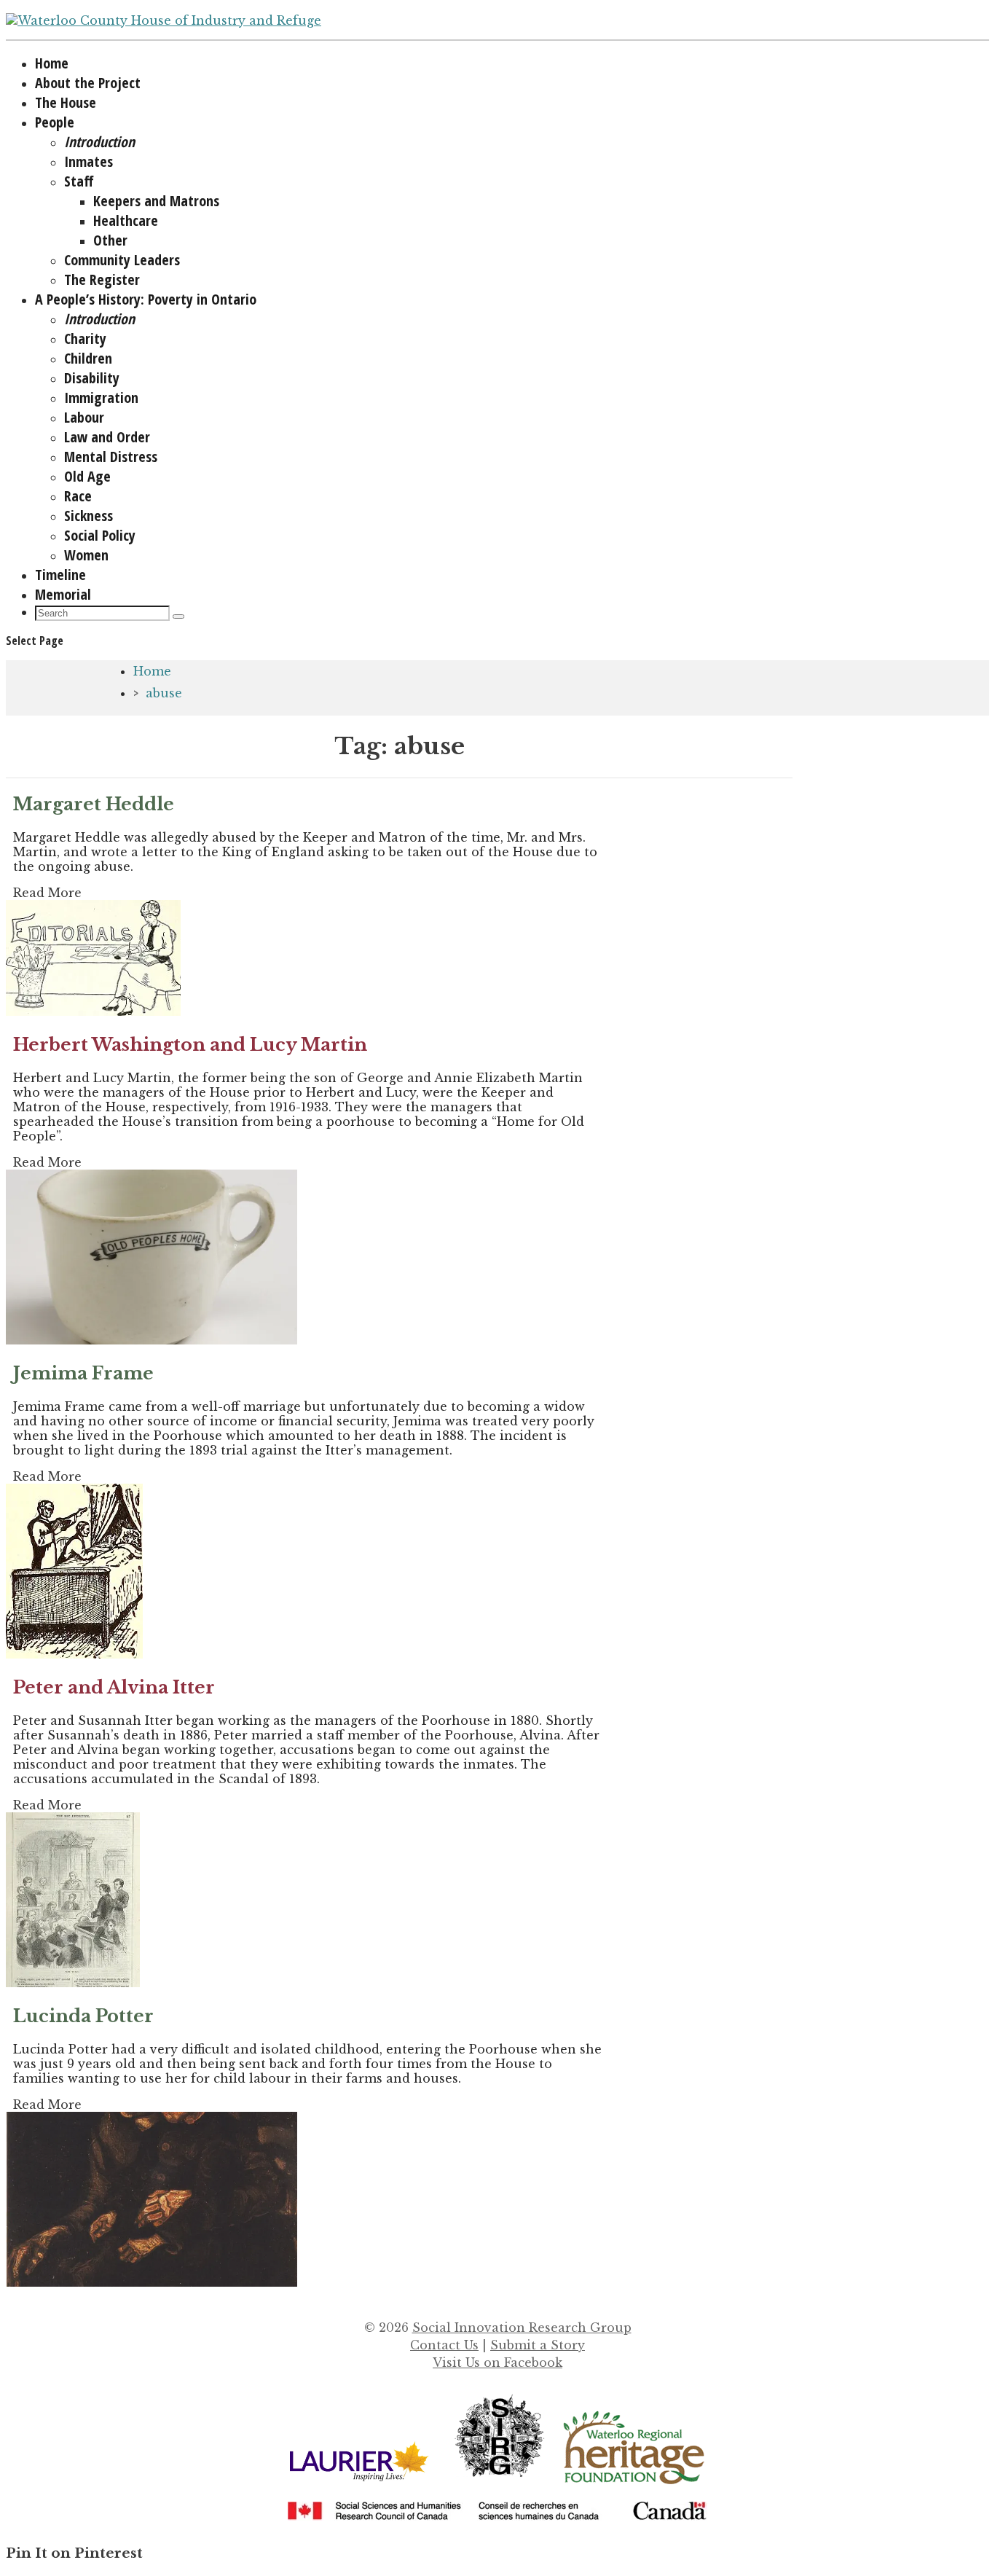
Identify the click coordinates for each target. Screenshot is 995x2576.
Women (86, 555)
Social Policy (100, 535)
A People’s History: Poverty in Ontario (146, 299)
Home (152, 671)
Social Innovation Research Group (522, 2328)
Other (110, 240)
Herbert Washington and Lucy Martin (190, 1045)
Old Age (87, 476)
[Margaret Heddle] (93, 1011)
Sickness (89, 516)
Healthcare (126, 220)
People (55, 122)
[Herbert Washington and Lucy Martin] (152, 1340)
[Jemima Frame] (74, 1654)
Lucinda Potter (83, 2016)
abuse (164, 693)
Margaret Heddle (94, 804)
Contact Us (444, 2345)
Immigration (101, 398)
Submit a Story (538, 2345)
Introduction (99, 142)
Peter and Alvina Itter (114, 1687)
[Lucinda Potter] (152, 2282)
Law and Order (107, 437)
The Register (102, 279)
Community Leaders (122, 260)
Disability (92, 378)
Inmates (89, 161)
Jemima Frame (83, 1373)
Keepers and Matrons (156, 201)
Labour (84, 417)
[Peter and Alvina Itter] (73, 1983)
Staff (79, 181)
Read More (47, 893)
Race (78, 496)
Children (88, 358)
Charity (85, 338)
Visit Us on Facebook (497, 2362)
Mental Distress (111, 457)
